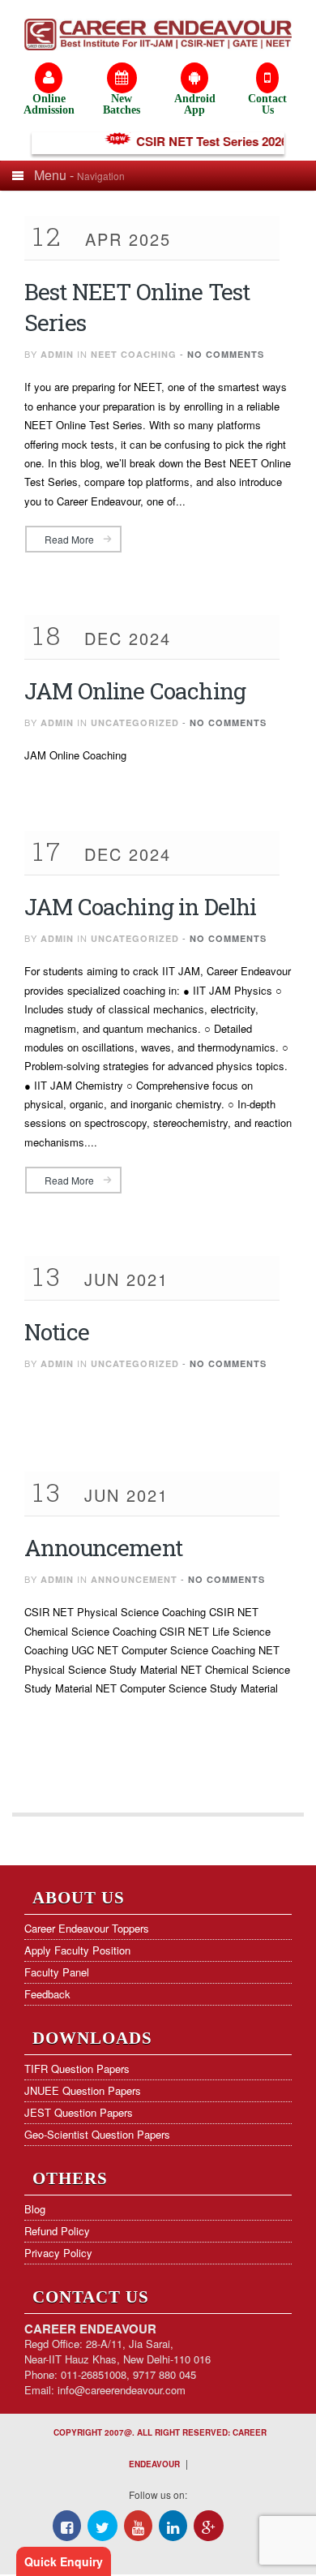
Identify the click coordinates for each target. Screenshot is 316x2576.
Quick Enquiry (64, 2561)
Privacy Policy (58, 2253)
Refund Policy (57, 2231)
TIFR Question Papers (77, 2069)
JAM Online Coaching (135, 691)
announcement (134, 1579)
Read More (69, 539)
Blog (35, 2209)
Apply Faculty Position (77, 1950)
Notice (57, 1332)
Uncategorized (135, 722)
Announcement (103, 1548)
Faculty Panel (57, 1972)
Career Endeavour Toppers (87, 1928)
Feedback (47, 1994)
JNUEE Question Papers (83, 2090)
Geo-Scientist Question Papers (97, 2134)
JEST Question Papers (79, 2112)
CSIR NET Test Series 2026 (203, 141)
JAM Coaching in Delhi (140, 907)
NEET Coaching (134, 354)
